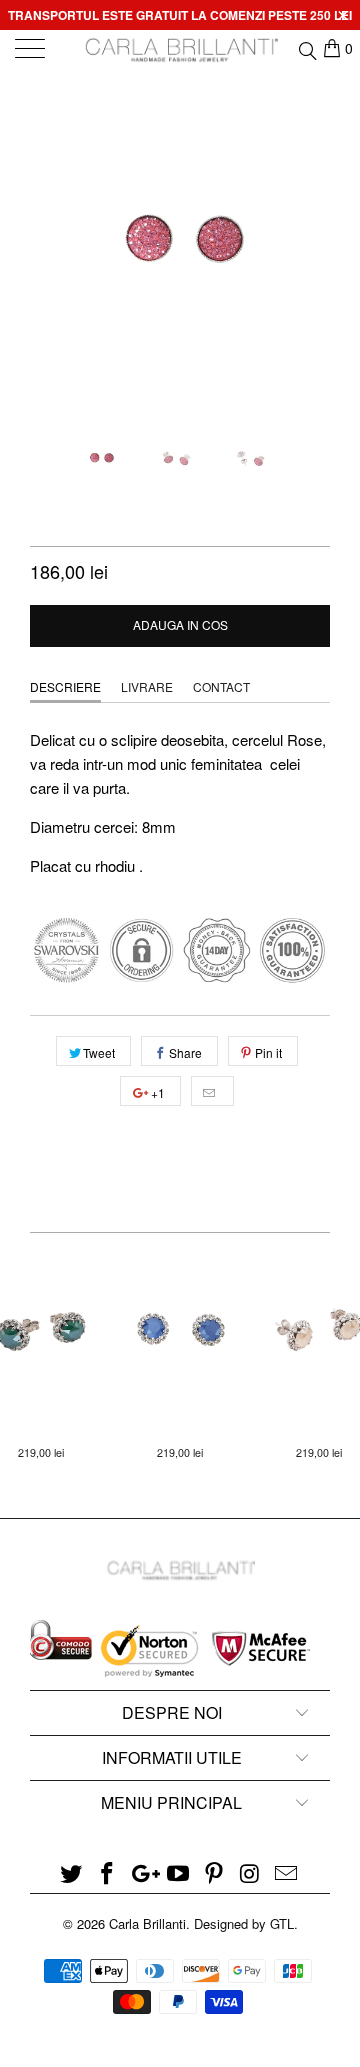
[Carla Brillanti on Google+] (143, 1873)
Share (185, 1052)
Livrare (147, 686)
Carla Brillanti (147, 1923)
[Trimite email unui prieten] (212, 1091)
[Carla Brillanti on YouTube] (179, 1873)
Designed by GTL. (246, 1923)
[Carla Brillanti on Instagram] (251, 1873)
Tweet (99, 1052)
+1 (156, 1092)
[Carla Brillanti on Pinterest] (215, 1873)
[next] (311, 250)
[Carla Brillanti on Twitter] (72, 1873)
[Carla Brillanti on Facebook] (108, 1873)
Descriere (65, 686)
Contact (221, 686)
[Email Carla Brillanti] (286, 1873)
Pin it (268, 1052)
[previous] (49, 250)
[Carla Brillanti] (180, 50)
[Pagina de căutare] (306, 48)
